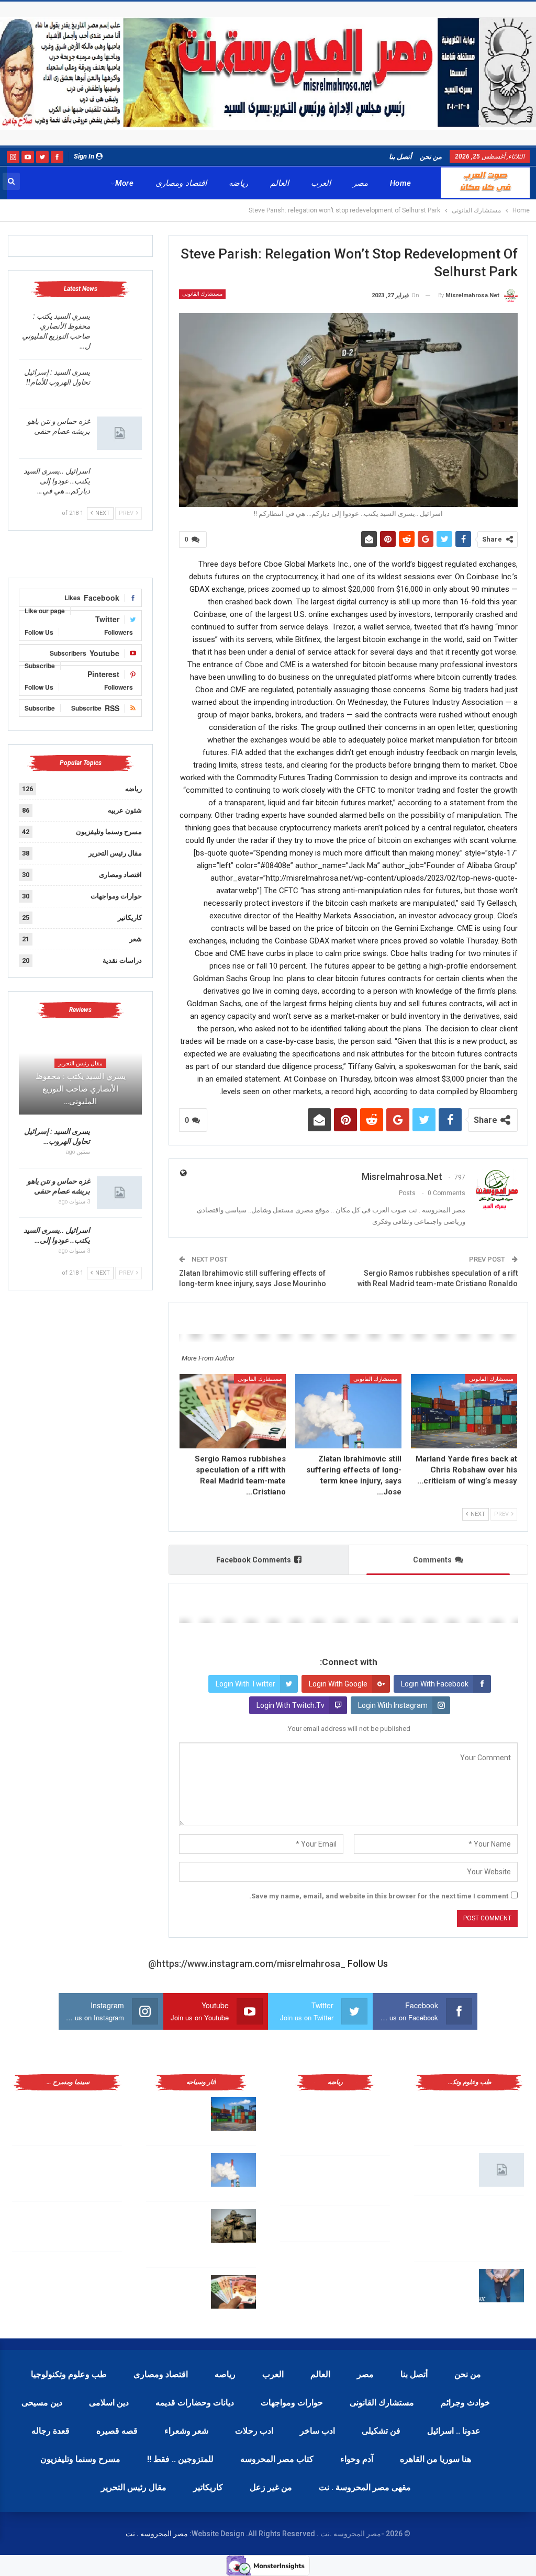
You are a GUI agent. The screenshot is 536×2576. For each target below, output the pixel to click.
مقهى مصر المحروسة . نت (365, 2487)
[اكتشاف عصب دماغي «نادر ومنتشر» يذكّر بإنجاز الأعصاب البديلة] (501, 2220)
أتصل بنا (400, 157)
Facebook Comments (254, 1560)
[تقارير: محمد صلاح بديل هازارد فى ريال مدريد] (367, 2180)
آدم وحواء (357, 2459)
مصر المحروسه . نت (157, 2534)
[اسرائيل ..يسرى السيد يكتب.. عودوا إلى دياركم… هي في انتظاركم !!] (119, 483)
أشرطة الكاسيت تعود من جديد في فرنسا (45, 2224)
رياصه (225, 2374)
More (125, 183)
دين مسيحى (42, 2403)
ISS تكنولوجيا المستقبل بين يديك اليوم (444, 2168)
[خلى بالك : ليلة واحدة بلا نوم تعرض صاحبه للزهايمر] (501, 2286)
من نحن (431, 157)
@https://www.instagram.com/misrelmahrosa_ (247, 1964)
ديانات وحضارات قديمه (195, 2403)
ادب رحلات (254, 2431)
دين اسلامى (109, 2403)
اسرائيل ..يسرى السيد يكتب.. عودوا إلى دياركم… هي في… (57, 481)
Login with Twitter (245, 1684)
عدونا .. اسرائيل (454, 2431)
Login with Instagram (393, 1705)
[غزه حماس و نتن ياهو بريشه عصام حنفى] (119, 433)
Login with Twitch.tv (291, 1705)
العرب (321, 183)
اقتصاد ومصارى (181, 183)
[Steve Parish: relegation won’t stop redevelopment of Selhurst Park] (233, 2226)
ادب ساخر (317, 2431)
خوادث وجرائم (465, 2403)
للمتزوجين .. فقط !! (180, 2459)
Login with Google (338, 1684)
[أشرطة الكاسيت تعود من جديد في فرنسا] (99, 2226)
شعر (136, 939)
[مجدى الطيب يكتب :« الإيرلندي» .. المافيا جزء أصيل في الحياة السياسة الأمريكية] (99, 2114)
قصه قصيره (117, 2431)
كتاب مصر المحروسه (277, 2459)
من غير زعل (271, 2487)
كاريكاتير (130, 918)
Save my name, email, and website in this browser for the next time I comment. (379, 1896)
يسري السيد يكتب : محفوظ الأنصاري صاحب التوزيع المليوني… (81, 1089)
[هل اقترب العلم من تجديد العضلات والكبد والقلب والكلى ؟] (501, 2114)
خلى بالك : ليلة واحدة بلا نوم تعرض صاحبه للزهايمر (443, 2283)
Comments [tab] (432, 1560)
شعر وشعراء (186, 2431)
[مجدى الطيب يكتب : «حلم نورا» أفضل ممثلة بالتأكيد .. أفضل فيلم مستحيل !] (99, 2170)
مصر (360, 183)
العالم (280, 183)
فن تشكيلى (381, 2431)
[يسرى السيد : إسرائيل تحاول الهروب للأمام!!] (119, 384)
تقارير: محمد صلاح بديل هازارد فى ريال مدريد (311, 2178)
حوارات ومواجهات (116, 896)
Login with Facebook (435, 1684)
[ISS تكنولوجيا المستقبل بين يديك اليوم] (501, 2170)
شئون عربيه (125, 810)
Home (401, 183)
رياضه (238, 183)
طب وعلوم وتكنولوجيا (69, 2374)
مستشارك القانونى (202, 294)
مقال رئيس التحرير (115, 853)
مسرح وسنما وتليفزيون (109, 832)
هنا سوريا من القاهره (435, 2459)
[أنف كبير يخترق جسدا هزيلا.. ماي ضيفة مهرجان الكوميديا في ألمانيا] (99, 2276)
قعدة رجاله (51, 2431)
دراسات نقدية (122, 960)
